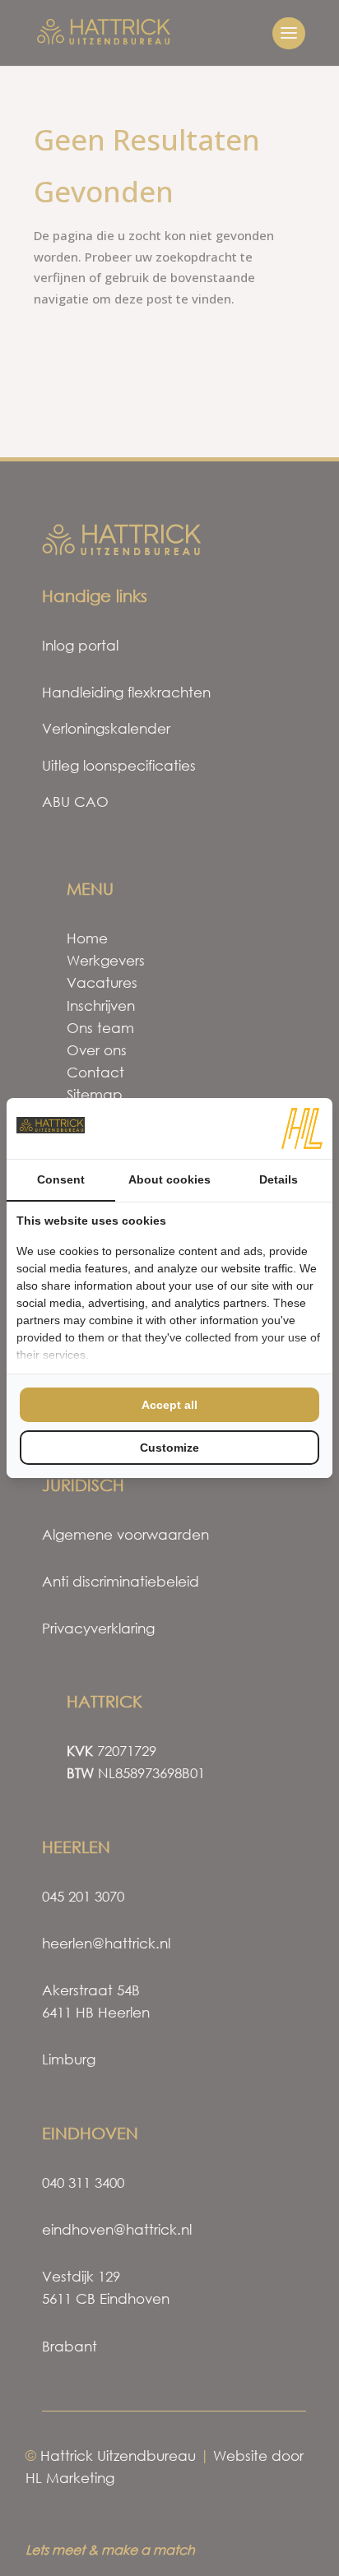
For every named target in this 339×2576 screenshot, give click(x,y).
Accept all (169, 1405)
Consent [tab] (61, 1179)
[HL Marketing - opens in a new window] (302, 1128)
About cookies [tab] (169, 1179)
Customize (169, 1448)
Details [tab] (279, 1179)
